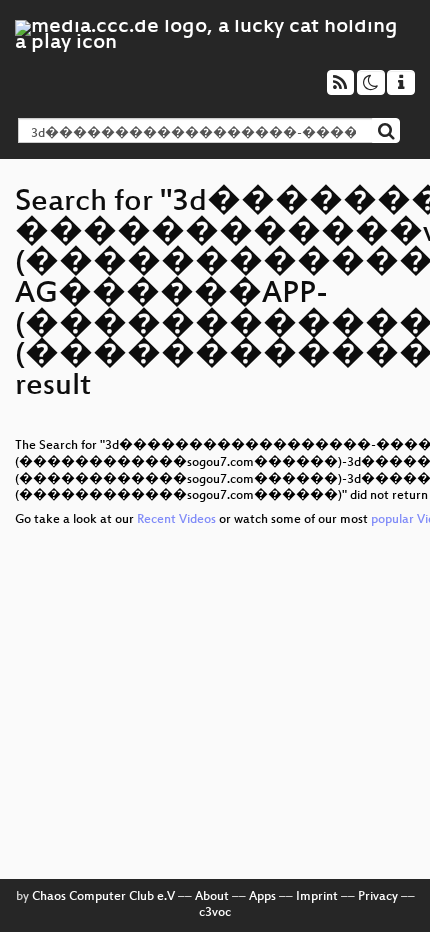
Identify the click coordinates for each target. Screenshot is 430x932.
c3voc (215, 913)
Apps (262, 897)
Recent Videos (178, 520)
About (212, 897)
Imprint (317, 897)
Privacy (378, 897)
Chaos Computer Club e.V (103, 897)
